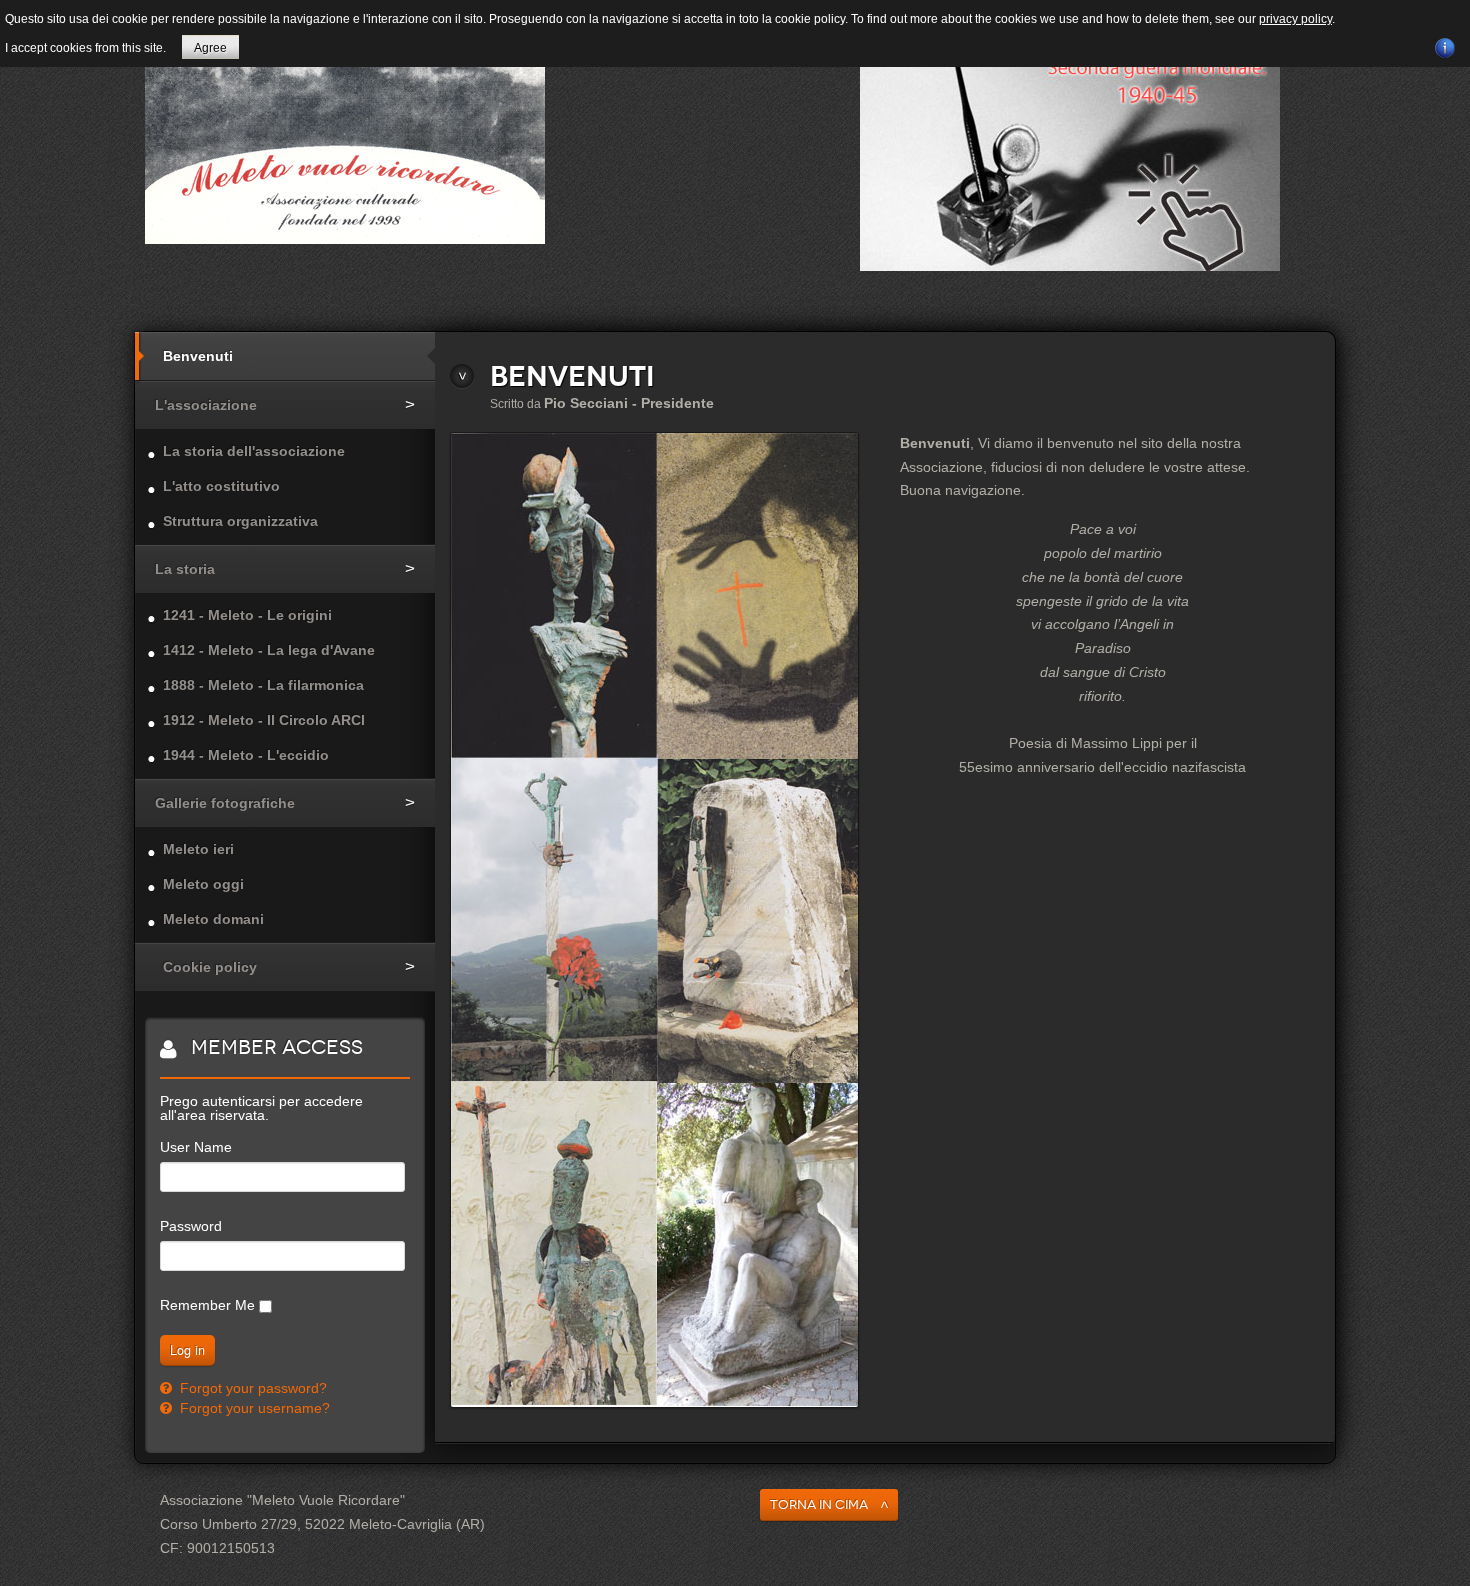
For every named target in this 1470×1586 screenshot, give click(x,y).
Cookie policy (210, 967)
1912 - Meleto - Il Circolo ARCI (264, 720)
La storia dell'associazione (254, 451)
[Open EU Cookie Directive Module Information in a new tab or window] (1445, 45)
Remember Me (207, 1305)
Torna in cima (819, 1504)
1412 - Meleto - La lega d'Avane (269, 650)
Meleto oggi (203, 884)
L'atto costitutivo (221, 486)
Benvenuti (198, 356)
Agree (210, 48)
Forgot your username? (253, 1408)
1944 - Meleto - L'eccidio (246, 755)
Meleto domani (213, 919)
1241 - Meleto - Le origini (247, 615)
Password (191, 1226)
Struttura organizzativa (240, 521)
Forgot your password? (251, 1388)
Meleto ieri (198, 849)
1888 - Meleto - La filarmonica (263, 685)
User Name (196, 1147)
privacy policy (1295, 19)
